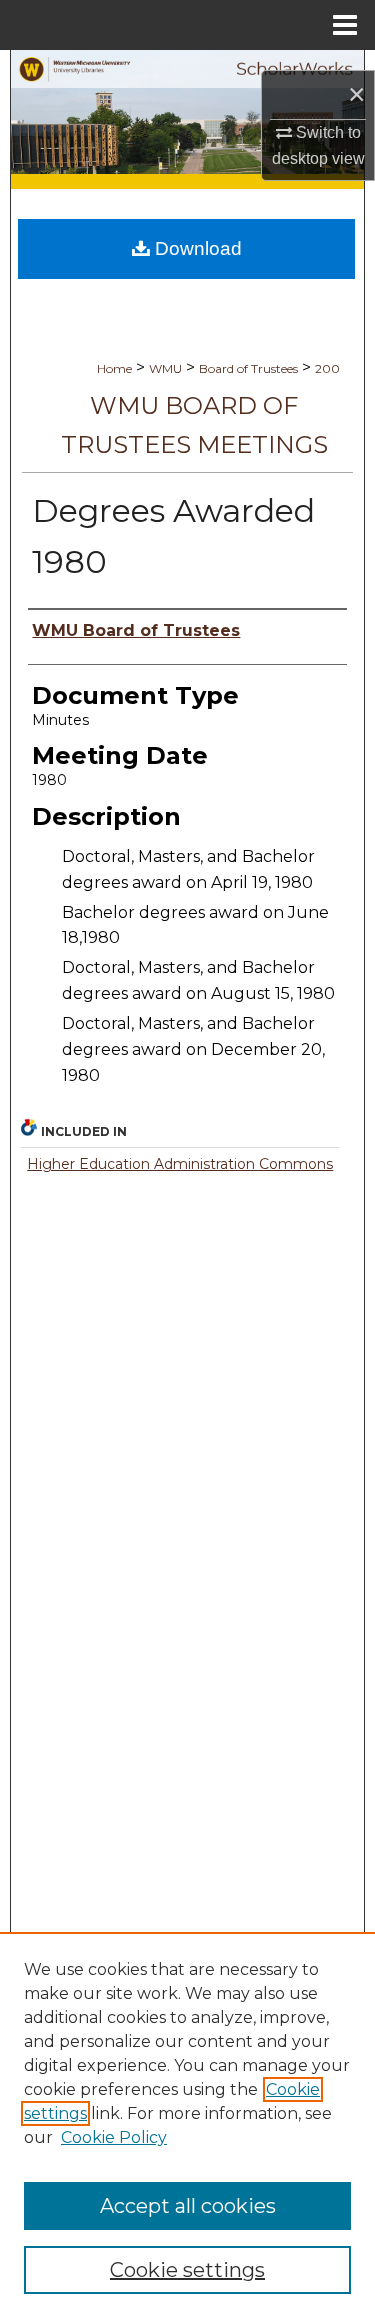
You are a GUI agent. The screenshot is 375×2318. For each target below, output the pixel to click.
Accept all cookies (188, 2206)
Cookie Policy (114, 2137)
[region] (187, 2125)
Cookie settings (187, 2270)
